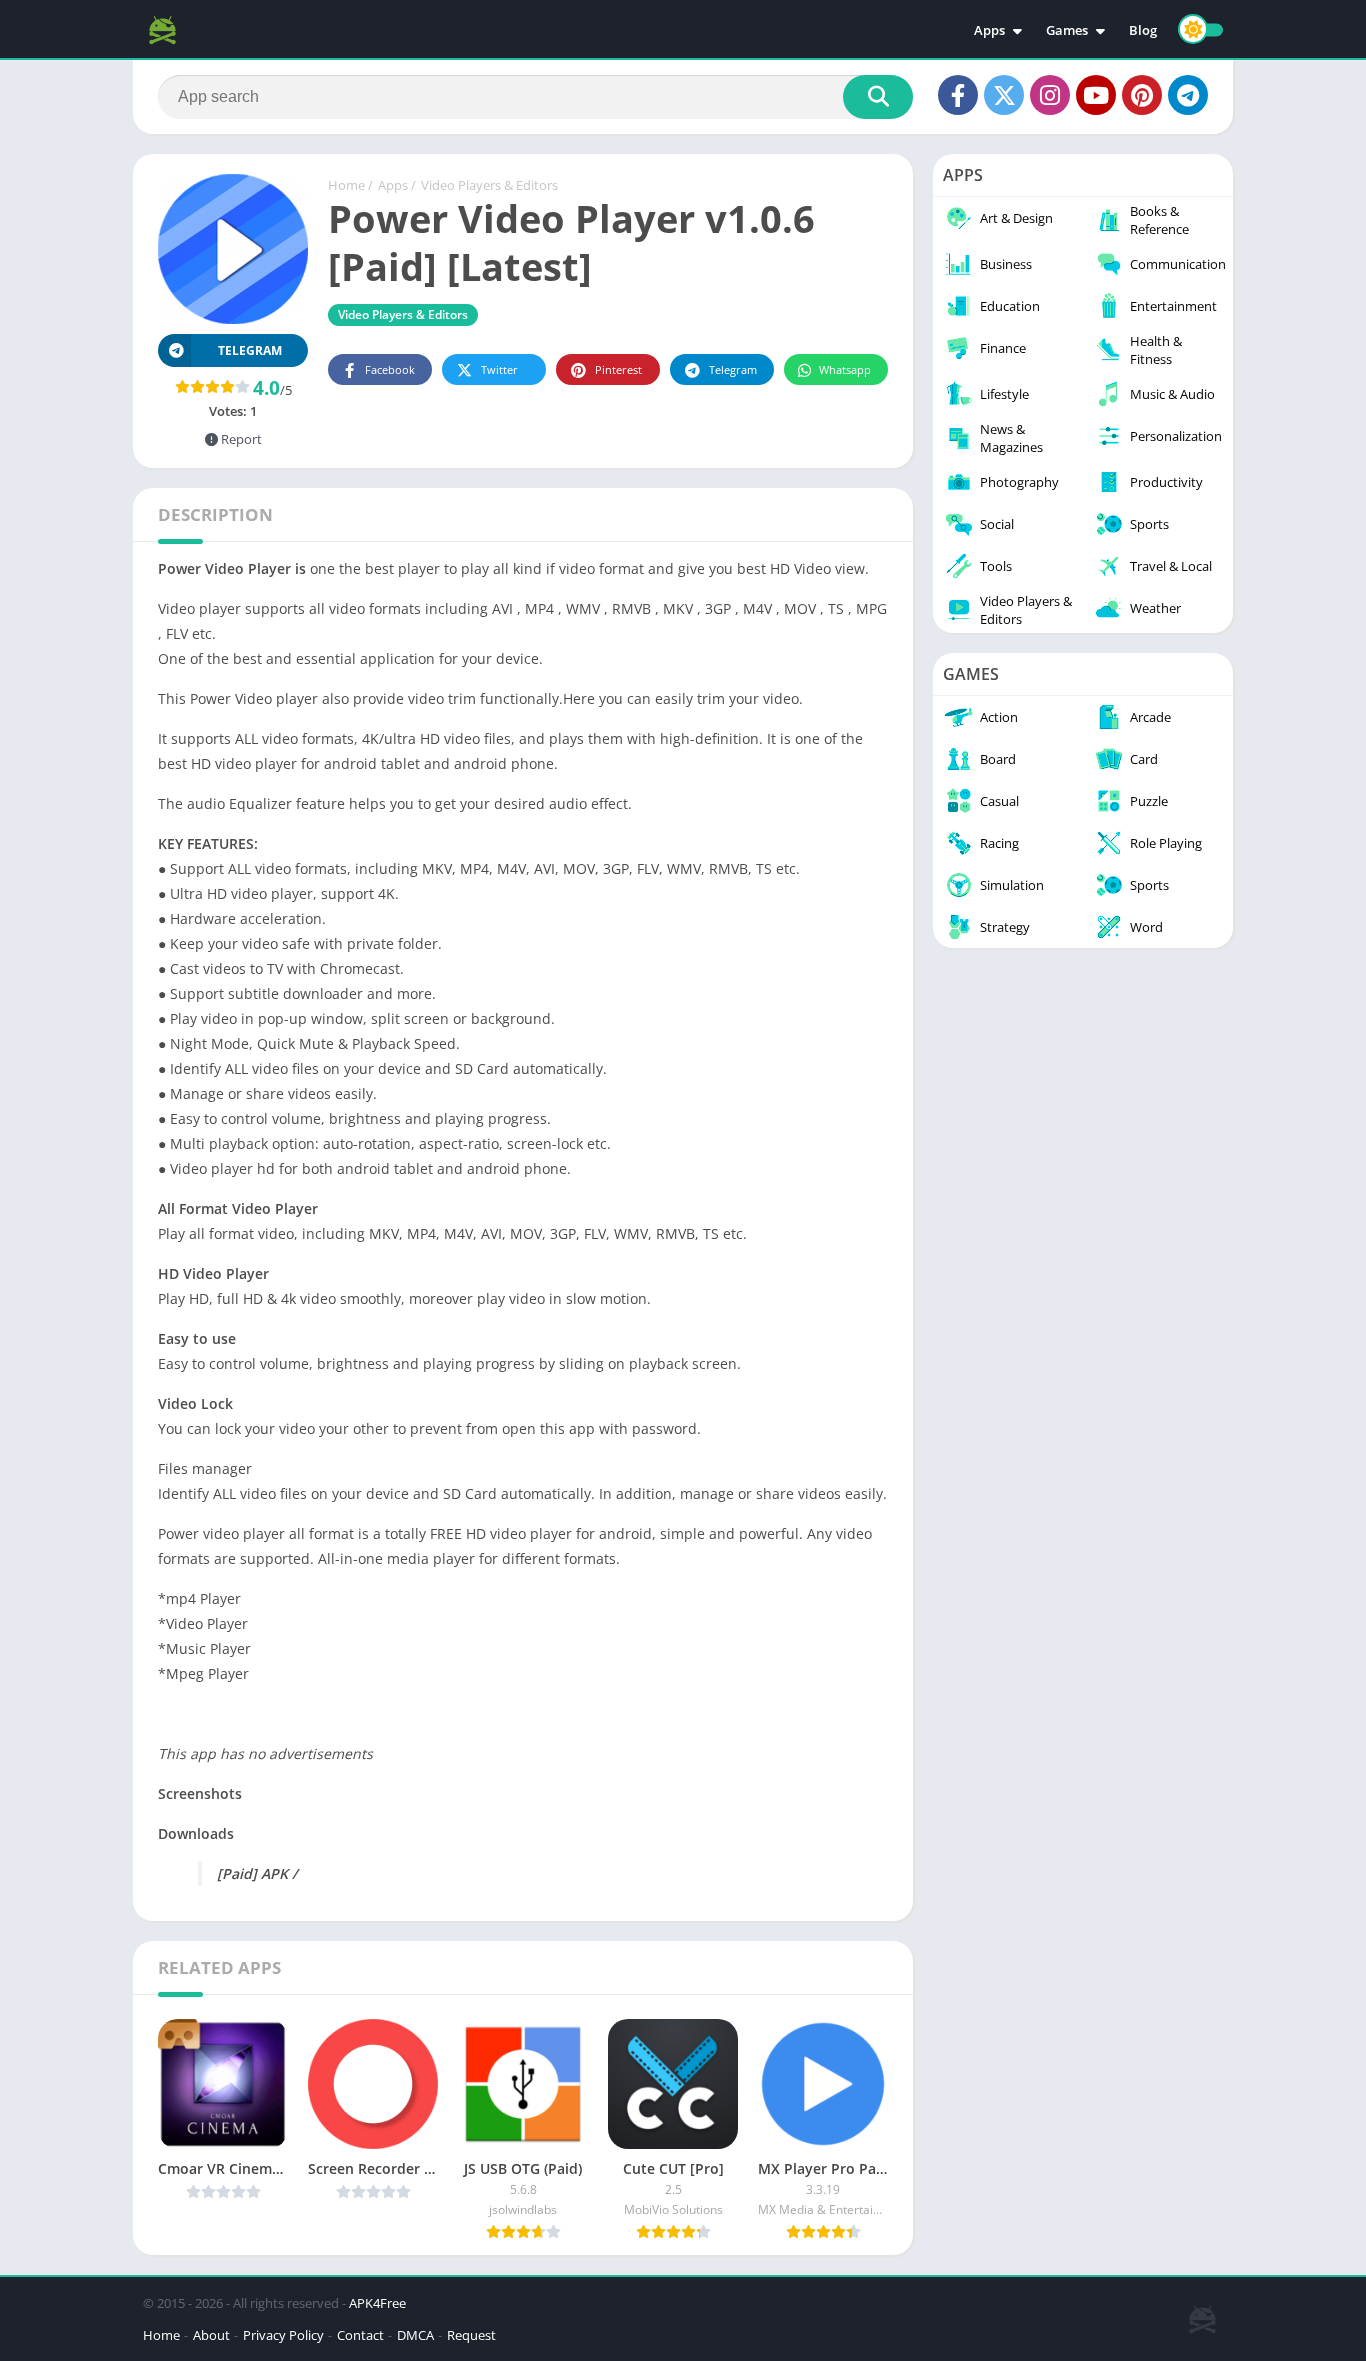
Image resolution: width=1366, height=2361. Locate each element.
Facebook (390, 369)
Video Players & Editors (489, 185)
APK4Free (377, 2303)
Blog (1143, 30)
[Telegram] (1188, 95)
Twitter (499, 369)
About (211, 2335)
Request (471, 2335)
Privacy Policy (283, 2335)
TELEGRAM (250, 350)
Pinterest (618, 369)
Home (346, 185)
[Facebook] (958, 95)
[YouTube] (1096, 95)
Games (1067, 30)
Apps (989, 30)
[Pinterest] (1142, 95)
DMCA (415, 2335)
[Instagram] (1050, 95)
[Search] (878, 97)
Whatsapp (845, 369)
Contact (360, 2335)
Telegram (733, 369)
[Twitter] (1004, 95)
